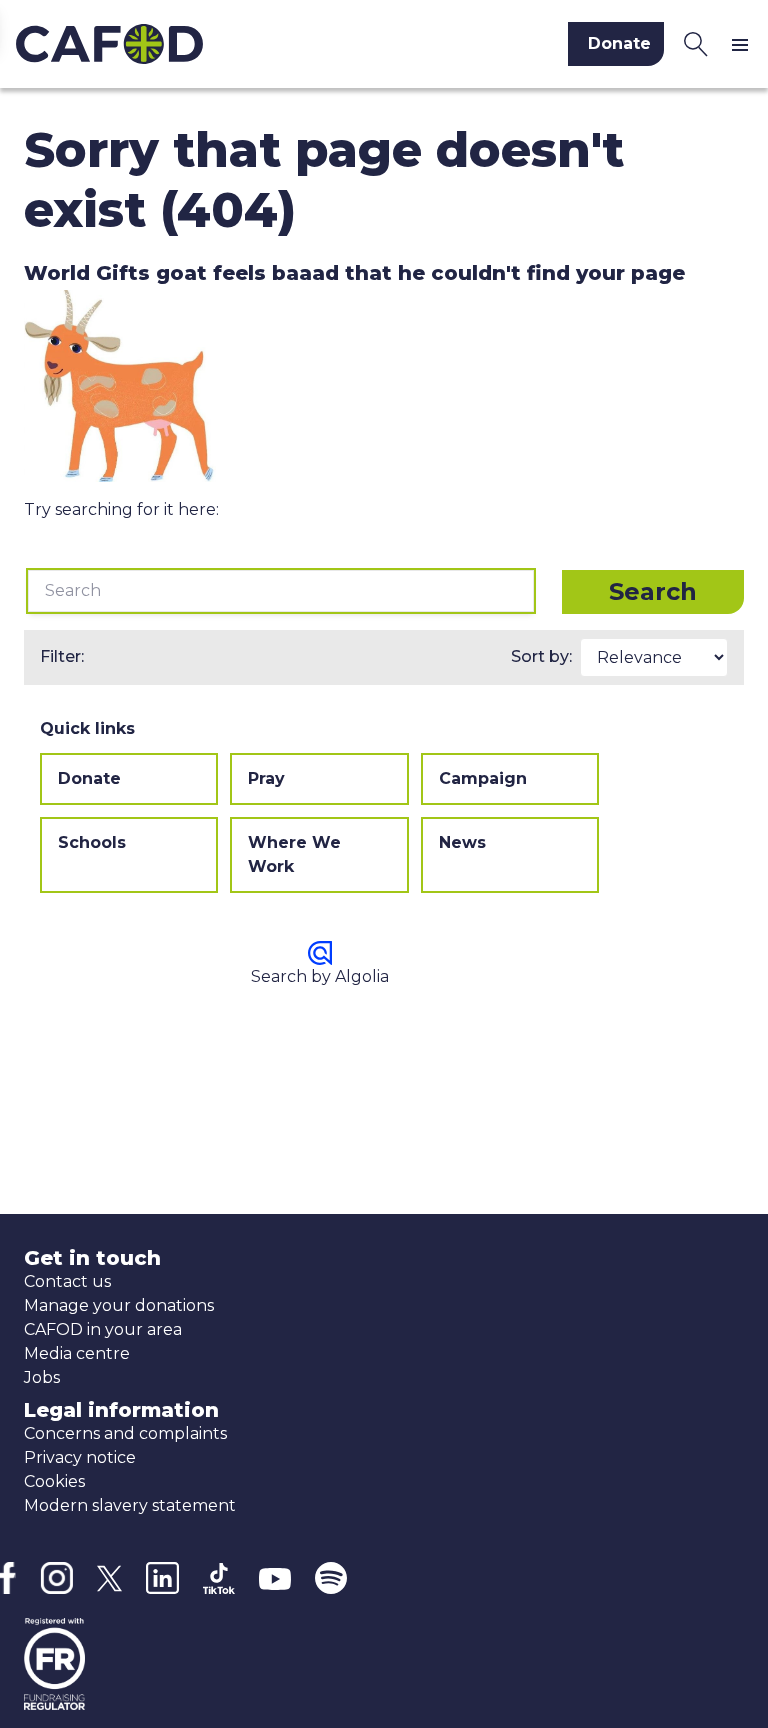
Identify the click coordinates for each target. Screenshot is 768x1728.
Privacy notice (80, 1457)
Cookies (54, 1481)
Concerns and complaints (125, 1433)
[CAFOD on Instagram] (56, 1578)
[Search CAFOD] (696, 44)
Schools (92, 842)
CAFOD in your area (103, 1329)
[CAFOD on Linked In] (162, 1578)
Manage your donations (119, 1305)
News (462, 842)
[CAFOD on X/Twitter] (109, 1578)
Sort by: (541, 656)
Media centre (77, 1353)
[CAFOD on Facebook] (8, 1578)
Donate (89, 778)
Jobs (42, 1377)
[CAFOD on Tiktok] (219, 1578)
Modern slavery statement (130, 1505)
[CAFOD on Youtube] (275, 1578)
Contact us (67, 1281)
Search (653, 591)
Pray (266, 778)
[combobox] (281, 591)
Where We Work (294, 854)
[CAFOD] (186, 44)
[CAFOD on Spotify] (331, 1578)
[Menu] (744, 44)
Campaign (483, 778)
